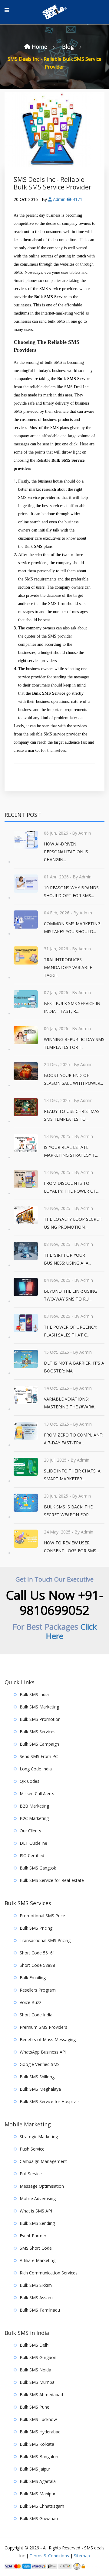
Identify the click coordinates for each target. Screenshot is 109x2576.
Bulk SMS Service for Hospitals (50, 2101)
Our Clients (30, 1831)
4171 (77, 199)
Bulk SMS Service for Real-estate (52, 1880)
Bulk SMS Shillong (37, 2077)
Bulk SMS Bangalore (40, 2456)
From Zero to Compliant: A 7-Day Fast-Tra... (74, 1439)
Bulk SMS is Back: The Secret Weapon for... (68, 1511)
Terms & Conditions (49, 2556)
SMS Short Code (36, 2248)
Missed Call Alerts (37, 1794)
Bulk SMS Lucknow (38, 2419)
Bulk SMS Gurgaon (38, 2357)
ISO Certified (32, 1855)
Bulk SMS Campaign (39, 1744)
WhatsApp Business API (43, 2052)
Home (40, 47)
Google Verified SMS (40, 2064)
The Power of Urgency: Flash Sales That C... (71, 1331)
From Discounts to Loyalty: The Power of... (71, 1187)
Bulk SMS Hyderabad (40, 2432)
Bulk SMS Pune (35, 2407)
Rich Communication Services (49, 2273)
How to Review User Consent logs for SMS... (71, 1547)
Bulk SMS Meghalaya (40, 2089)
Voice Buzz (30, 2002)
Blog (69, 47)
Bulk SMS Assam (36, 2298)
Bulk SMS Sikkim (36, 2285)
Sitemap (82, 2556)
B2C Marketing (34, 1818)
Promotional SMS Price (42, 1916)
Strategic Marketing (39, 2136)
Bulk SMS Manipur (38, 2494)
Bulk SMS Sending (37, 2223)
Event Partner (33, 2236)
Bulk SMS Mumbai (38, 2382)
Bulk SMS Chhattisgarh (42, 2506)
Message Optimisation (42, 2186)
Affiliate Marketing (38, 2260)
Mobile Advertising (38, 2198)
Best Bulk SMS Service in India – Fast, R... (72, 1007)
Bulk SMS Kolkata (37, 2444)
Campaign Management (43, 2161)
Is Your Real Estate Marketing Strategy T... (71, 1151)
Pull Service (31, 2174)
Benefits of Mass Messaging (48, 2039)
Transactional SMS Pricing (45, 1940)
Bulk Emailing (33, 1978)
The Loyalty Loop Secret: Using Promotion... (73, 1223)
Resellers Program (38, 1990)
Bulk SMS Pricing (36, 1928)
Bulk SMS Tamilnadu (40, 2310)
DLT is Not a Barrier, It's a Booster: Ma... (74, 1367)
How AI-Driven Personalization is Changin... (66, 852)
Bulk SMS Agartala (38, 2481)
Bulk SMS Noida (35, 2370)
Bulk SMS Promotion (40, 1719)
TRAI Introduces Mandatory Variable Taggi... (68, 967)
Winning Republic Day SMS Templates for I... (74, 1043)
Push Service (32, 2149)
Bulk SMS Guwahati (39, 2518)
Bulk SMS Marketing (39, 1707)
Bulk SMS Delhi (35, 2345)
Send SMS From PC (39, 1756)
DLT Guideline (33, 1843)
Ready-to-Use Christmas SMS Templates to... (72, 1115)
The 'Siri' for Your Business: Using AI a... (68, 1259)
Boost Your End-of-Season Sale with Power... (73, 1079)
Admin (59, 199)
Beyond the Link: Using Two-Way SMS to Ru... (71, 1295)
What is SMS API (36, 2211)
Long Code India (36, 1769)
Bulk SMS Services (38, 1732)
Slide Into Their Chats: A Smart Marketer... (72, 1475)
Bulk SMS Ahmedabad (41, 2395)
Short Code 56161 (37, 1953)
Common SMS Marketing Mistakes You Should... (72, 928)
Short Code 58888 (37, 1965)
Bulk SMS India (34, 1694)
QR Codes (30, 1781)
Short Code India (36, 2015)
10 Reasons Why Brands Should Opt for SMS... (71, 892)
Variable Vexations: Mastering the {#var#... (70, 1403)
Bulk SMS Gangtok (38, 1868)
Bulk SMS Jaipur (35, 2469)
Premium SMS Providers (43, 2027)
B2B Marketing (34, 1806)
